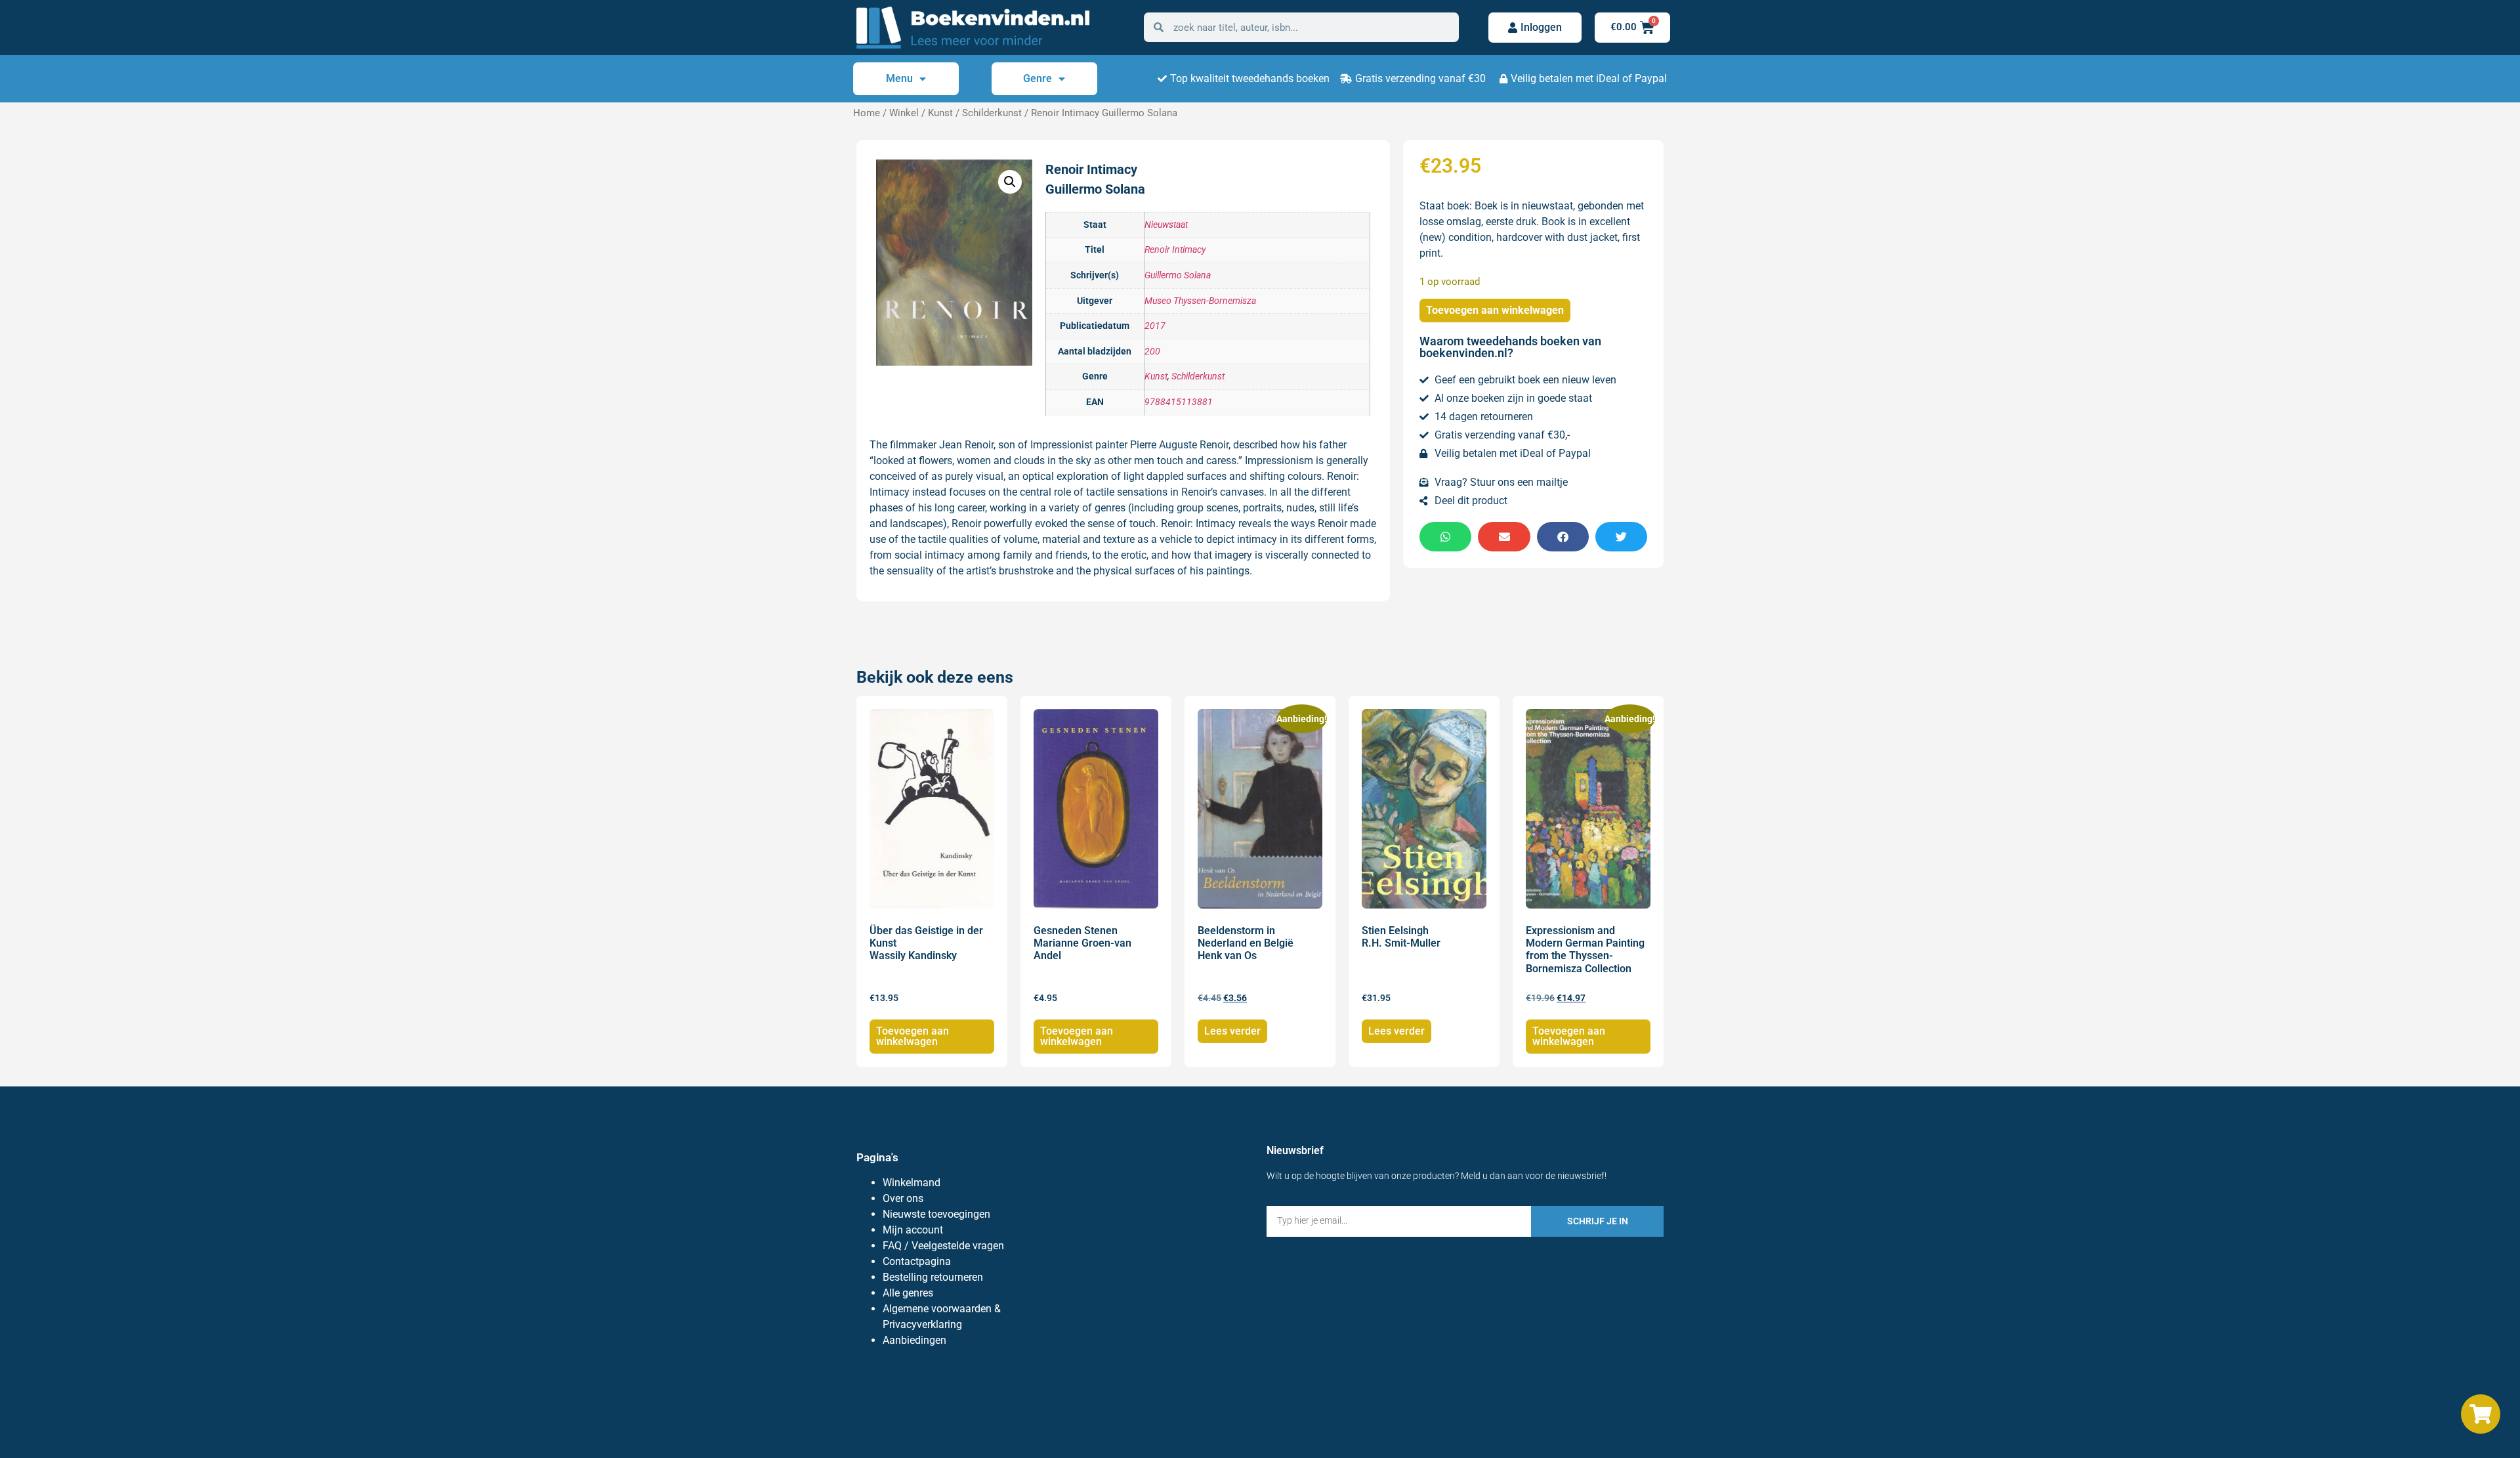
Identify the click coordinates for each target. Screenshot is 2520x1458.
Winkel (904, 113)
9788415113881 (1179, 402)
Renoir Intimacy (1175, 250)
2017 (1155, 326)
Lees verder (1232, 1031)
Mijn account (913, 1230)
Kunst (940, 113)
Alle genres (908, 1293)
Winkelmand (912, 1183)
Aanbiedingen (914, 1340)
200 (1152, 352)
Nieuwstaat (1166, 225)
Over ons (903, 1198)
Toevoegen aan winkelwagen (1495, 310)
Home (867, 113)
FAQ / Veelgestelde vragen (943, 1246)
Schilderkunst (992, 113)
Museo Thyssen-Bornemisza (1200, 301)
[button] (1010, 182)
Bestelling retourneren (933, 1277)
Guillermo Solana (1178, 275)
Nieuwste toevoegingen (936, 1214)
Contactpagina (917, 1261)
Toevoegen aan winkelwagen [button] (913, 1036)
